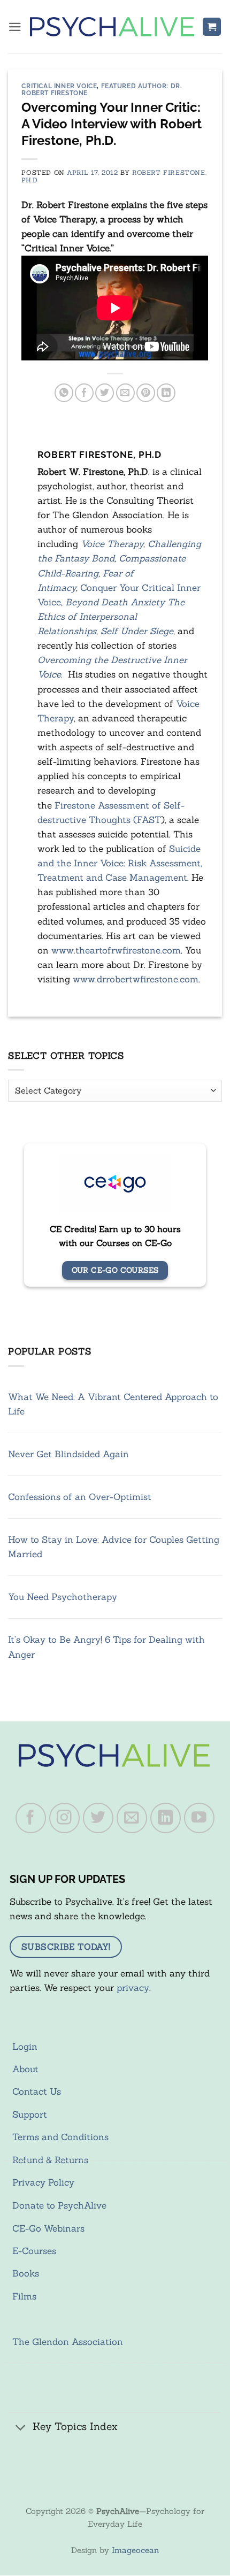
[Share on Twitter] (105, 393)
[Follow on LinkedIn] (166, 1818)
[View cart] (212, 27)
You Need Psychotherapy (63, 1597)
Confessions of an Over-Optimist (80, 1497)
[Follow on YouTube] (200, 1818)
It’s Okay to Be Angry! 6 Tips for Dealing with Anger (106, 1647)
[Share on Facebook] (84, 393)
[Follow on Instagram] (65, 1818)
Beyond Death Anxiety (115, 602)
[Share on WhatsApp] (64, 393)
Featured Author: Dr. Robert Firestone (102, 89)
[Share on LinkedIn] (166, 393)
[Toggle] (21, 2428)
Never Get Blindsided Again (68, 1454)
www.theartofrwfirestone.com (116, 950)
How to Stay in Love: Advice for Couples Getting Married (114, 1547)
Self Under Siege (137, 631)
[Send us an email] (132, 1818)
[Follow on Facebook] (31, 1818)
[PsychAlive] (112, 27)
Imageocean (135, 2550)
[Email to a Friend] (125, 393)
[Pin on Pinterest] (146, 393)
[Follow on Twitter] (98, 1818)
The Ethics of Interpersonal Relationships (111, 617)
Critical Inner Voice (59, 86)
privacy (133, 1988)
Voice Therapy (112, 544)
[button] (15, 27)
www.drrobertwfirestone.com (136, 979)
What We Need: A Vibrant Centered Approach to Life (113, 1404)
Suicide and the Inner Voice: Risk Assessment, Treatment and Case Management (120, 863)
